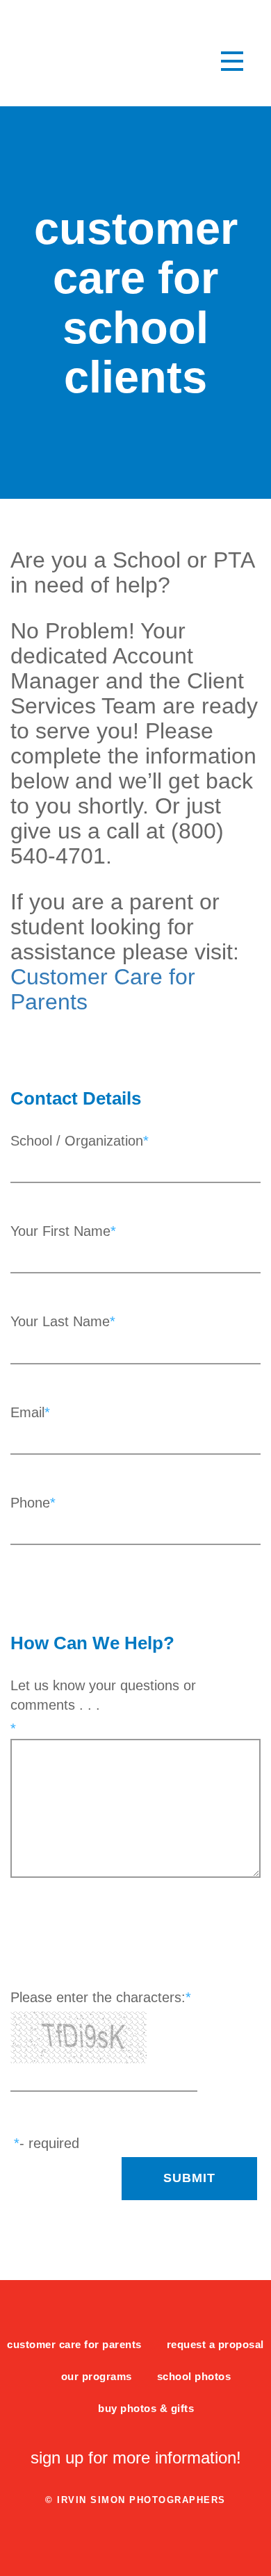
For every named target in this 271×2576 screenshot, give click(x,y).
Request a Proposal (215, 2345)
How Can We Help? (92, 1643)
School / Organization (77, 1141)
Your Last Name (60, 1321)
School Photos (194, 2377)
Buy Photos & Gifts (146, 2409)
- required (49, 2143)
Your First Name (60, 1231)
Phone (30, 1503)
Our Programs (97, 2377)
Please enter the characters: (98, 1997)
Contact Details (76, 1098)
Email (27, 1412)
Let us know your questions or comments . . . (103, 1695)
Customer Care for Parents (74, 2345)
